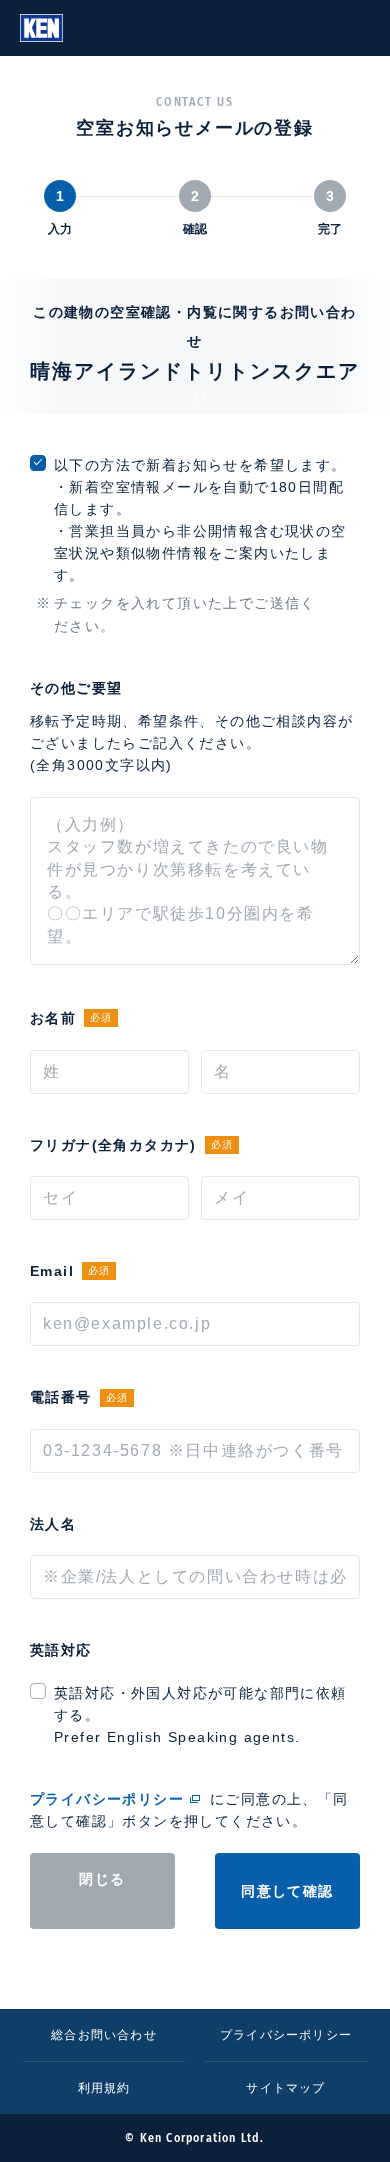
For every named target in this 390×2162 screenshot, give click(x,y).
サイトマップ (285, 2088)
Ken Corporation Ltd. (41, 28)
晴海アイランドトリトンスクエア (195, 371)
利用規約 (104, 2088)
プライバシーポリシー (107, 1799)
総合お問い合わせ (104, 2035)
